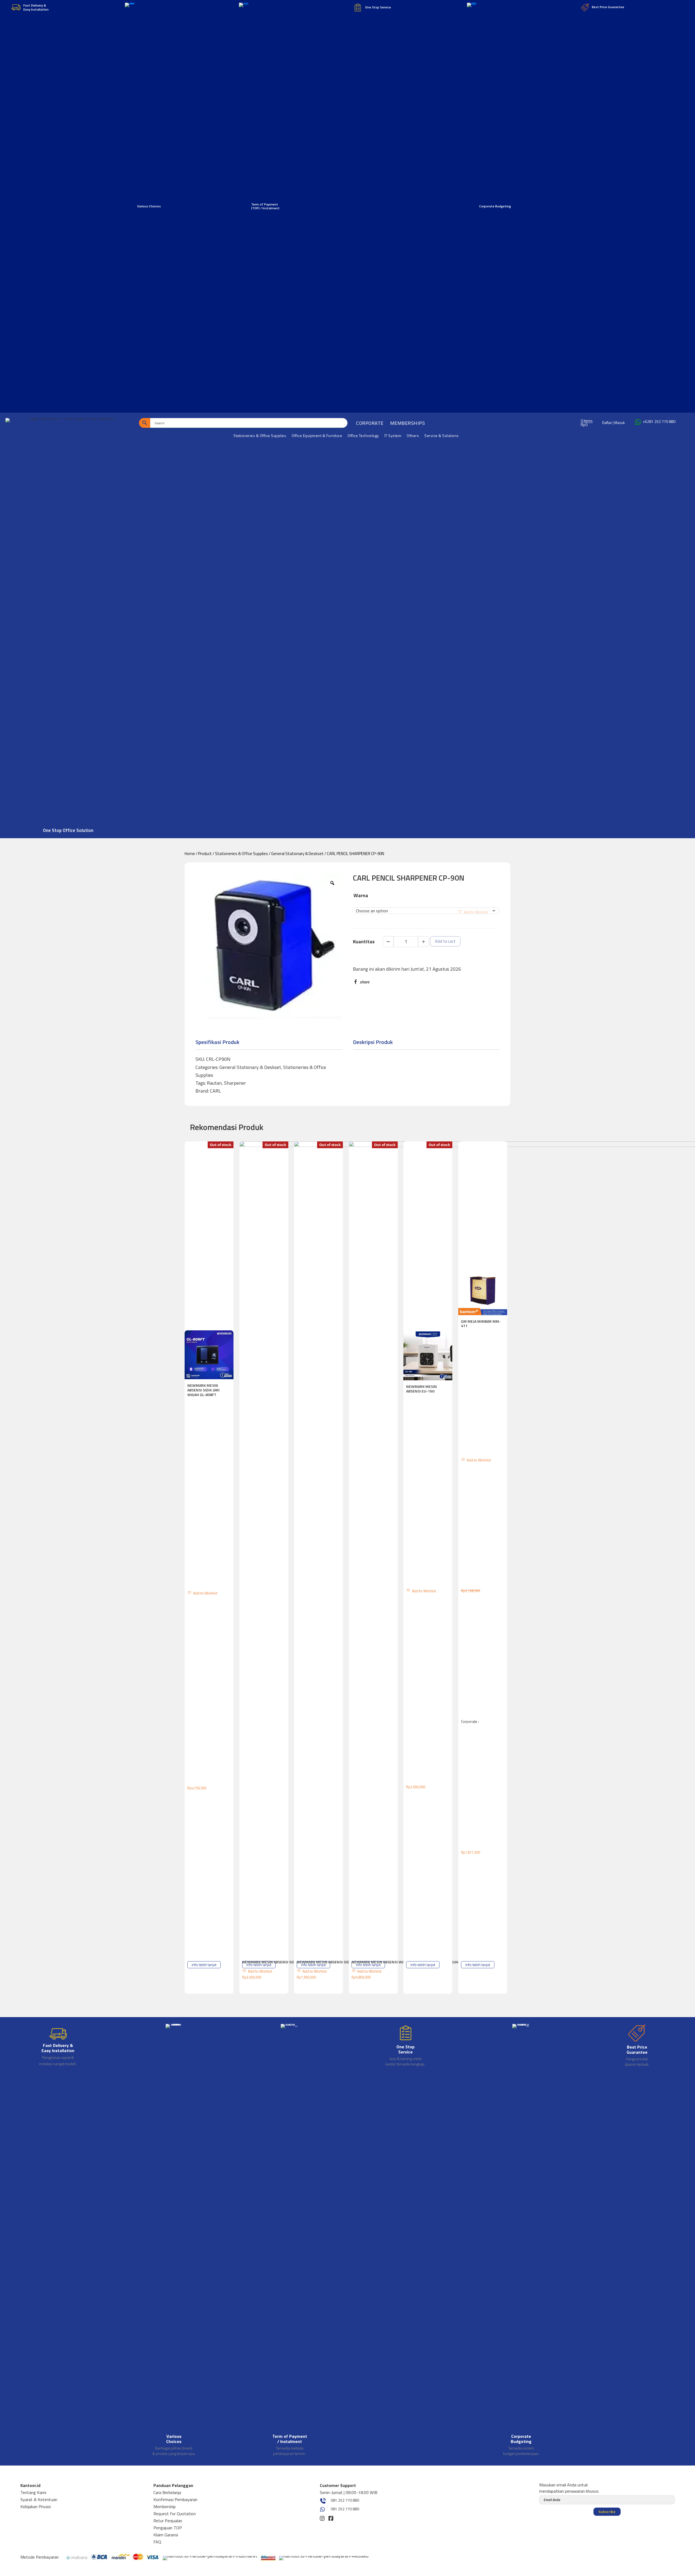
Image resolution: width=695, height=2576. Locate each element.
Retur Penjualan (168, 2521)
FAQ (157, 2542)
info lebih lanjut (204, 1965)
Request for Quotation (175, 2514)
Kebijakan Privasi (36, 2507)
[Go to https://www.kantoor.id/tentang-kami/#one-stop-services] (405, 2046)
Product (205, 854)
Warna (361, 895)
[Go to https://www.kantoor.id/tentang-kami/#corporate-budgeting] (521, 2241)
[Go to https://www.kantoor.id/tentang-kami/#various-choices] (174, 2241)
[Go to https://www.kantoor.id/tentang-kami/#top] (290, 2241)
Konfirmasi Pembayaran (175, 2499)
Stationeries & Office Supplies (241, 854)
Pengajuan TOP (168, 2528)
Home (190, 854)
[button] (473, 911)
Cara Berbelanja (167, 2492)
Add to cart (445, 941)
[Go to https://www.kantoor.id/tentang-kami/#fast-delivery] (58, 2046)
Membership (165, 2507)
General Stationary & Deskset (297, 854)
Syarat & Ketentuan (39, 2499)
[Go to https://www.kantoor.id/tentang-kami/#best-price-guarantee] (637, 2046)
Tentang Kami (33, 2492)
